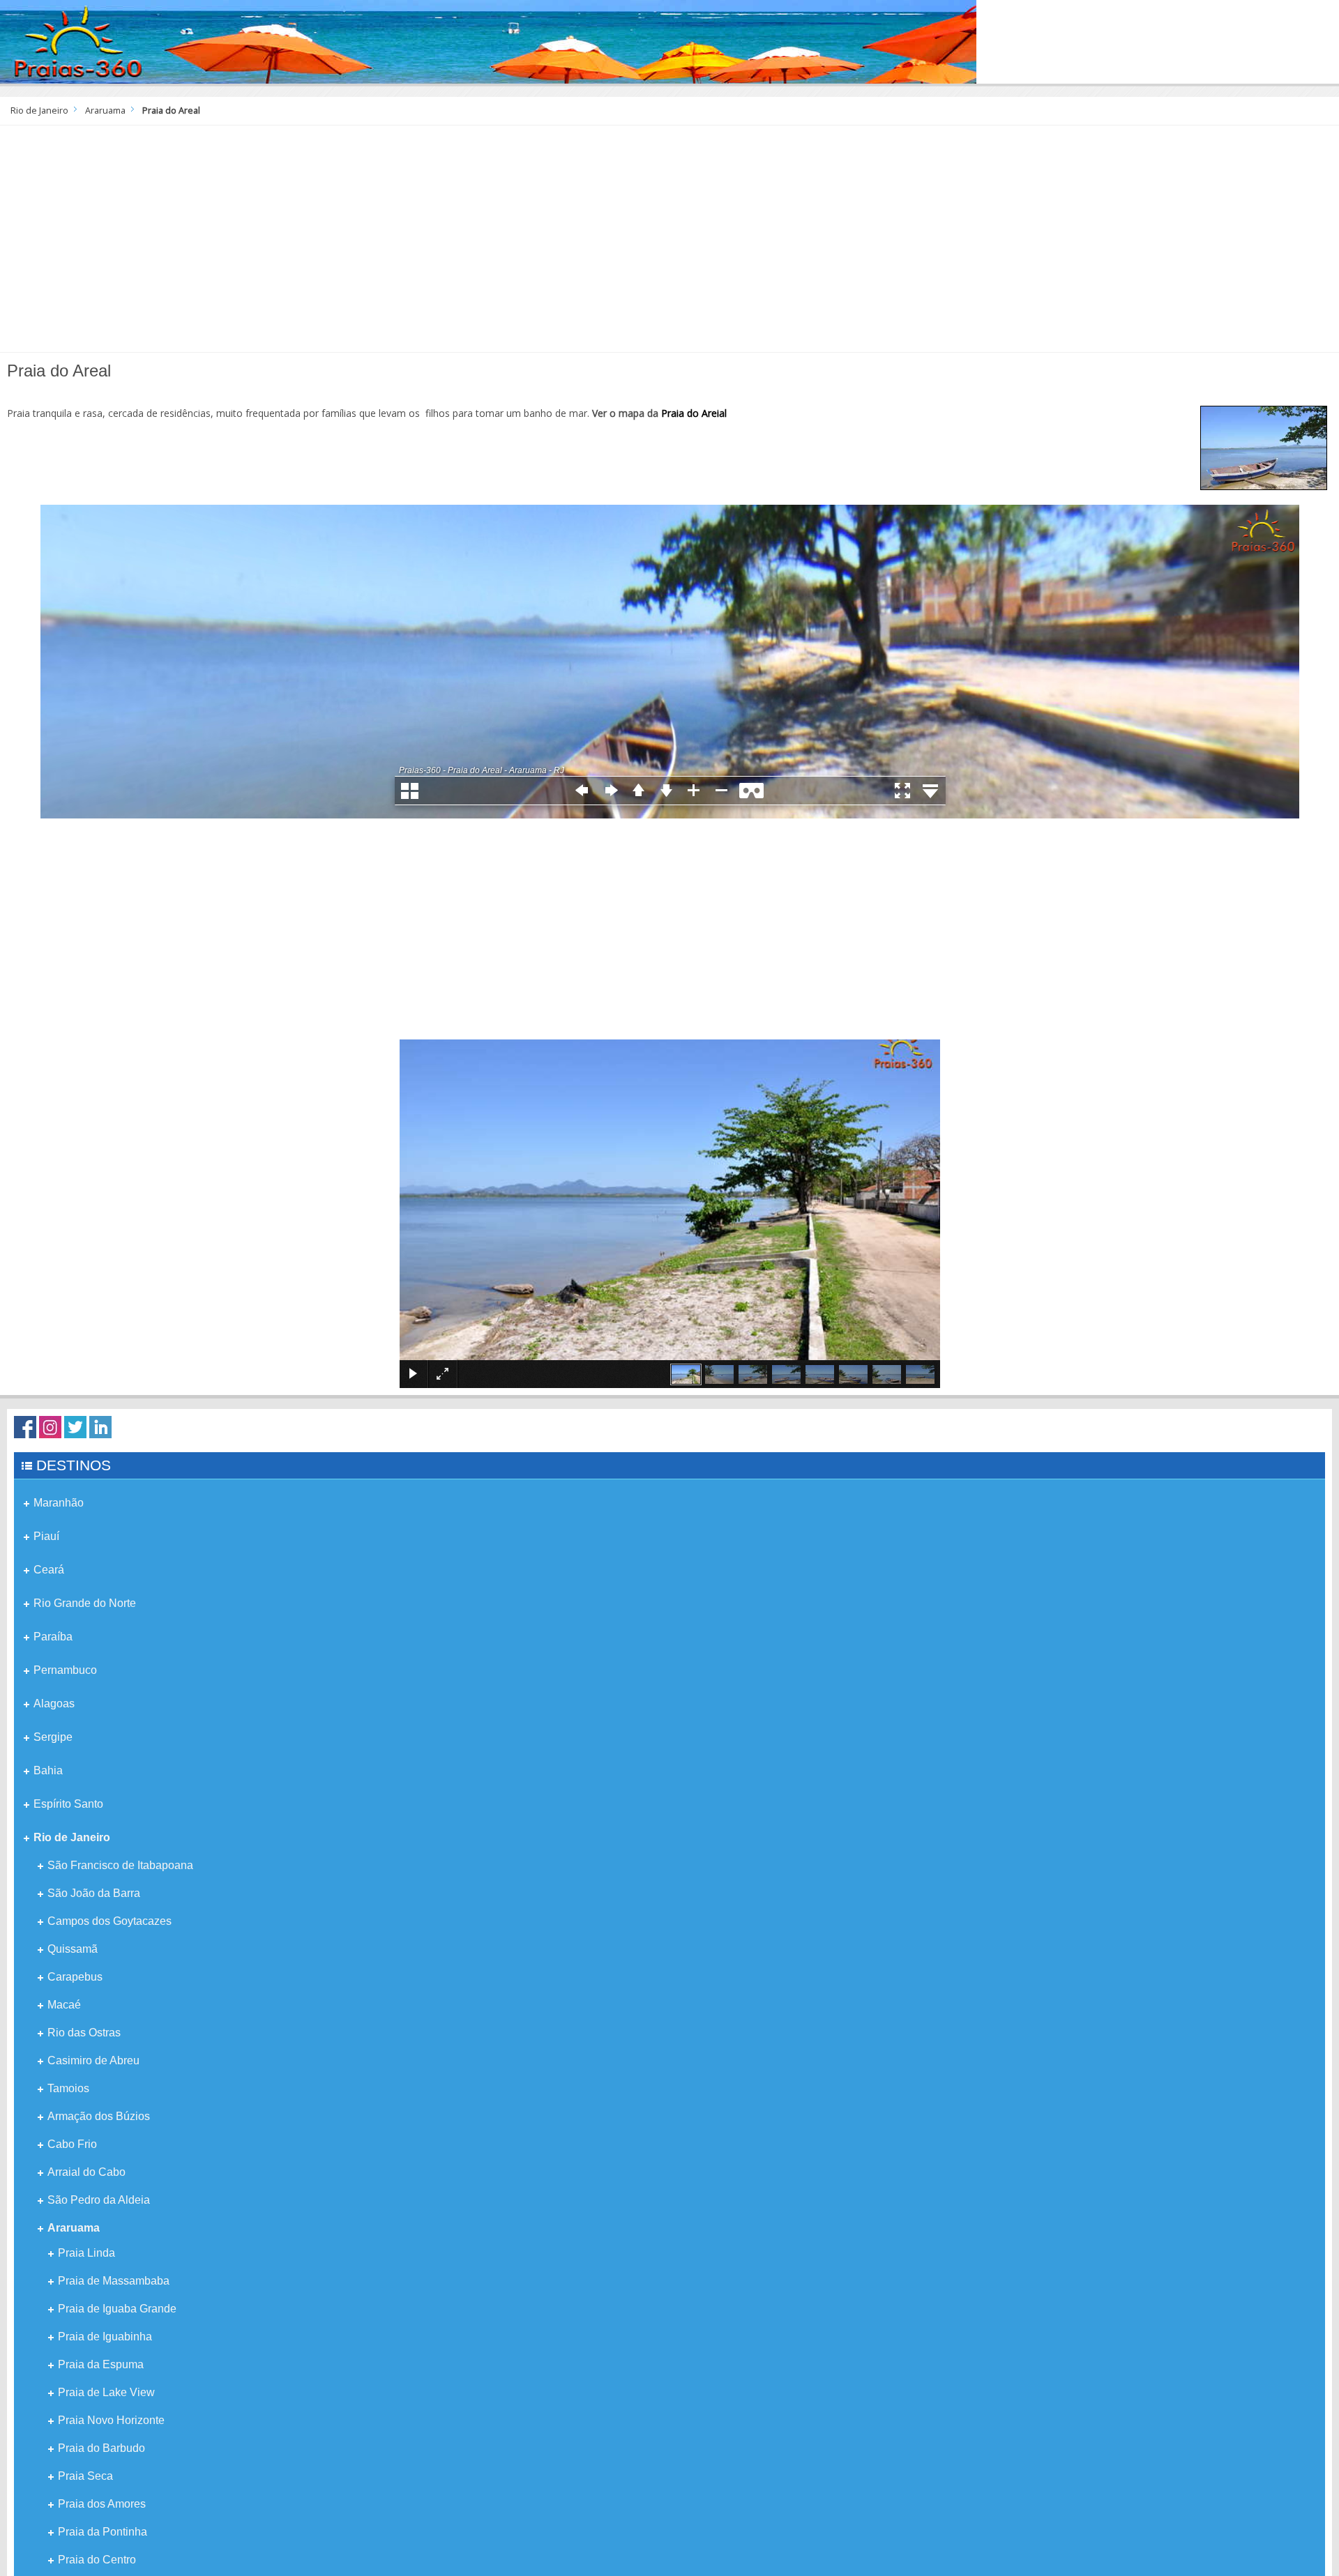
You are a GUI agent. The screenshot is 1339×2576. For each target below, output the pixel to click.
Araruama (105, 110)
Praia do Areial (694, 413)
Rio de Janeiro (39, 110)
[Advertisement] (669, 244)
